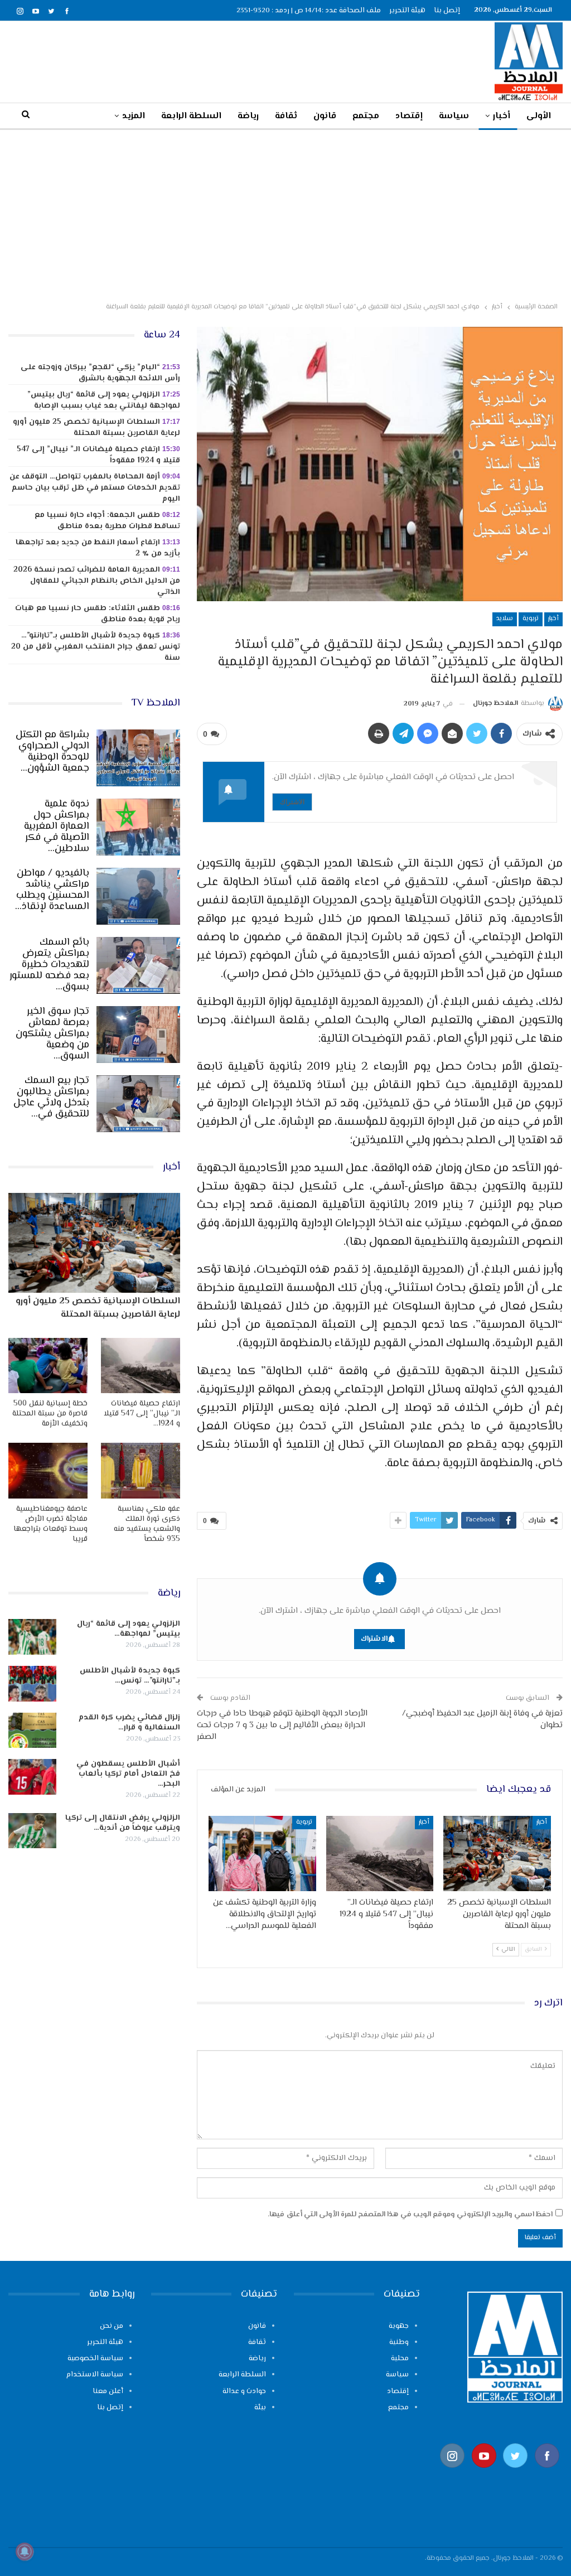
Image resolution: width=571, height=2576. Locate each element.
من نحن (112, 2326)
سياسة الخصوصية (95, 2358)
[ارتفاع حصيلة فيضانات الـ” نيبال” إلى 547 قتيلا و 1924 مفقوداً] (380, 1854)
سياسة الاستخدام (95, 2375)
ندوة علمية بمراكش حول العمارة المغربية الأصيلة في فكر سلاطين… (57, 827)
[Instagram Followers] (453, 2473)
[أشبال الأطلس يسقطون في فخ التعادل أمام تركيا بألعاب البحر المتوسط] (32, 1777)
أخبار (502, 116)
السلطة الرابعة (191, 116)
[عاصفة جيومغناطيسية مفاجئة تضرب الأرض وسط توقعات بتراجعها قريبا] (48, 1470)
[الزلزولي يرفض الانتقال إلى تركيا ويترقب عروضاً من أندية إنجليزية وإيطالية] (32, 1831)
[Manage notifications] (25, 2551)
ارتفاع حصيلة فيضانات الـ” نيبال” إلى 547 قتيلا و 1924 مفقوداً (98, 455)
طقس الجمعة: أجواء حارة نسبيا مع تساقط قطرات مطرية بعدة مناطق (107, 521)
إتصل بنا (447, 11)
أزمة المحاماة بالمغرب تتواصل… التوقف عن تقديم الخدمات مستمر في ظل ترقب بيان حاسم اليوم (95, 488)
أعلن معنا (108, 2391)
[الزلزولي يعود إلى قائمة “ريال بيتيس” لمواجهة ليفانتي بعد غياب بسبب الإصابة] (32, 1637)
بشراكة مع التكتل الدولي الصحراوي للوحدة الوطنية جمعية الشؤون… (52, 752)
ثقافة (286, 116)
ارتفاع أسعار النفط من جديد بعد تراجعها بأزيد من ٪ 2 (98, 548)
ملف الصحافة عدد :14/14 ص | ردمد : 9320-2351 (309, 11)
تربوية (531, 619)
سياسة (454, 116)
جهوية (399, 2326)
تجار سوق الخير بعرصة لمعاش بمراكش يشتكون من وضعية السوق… (52, 1034)
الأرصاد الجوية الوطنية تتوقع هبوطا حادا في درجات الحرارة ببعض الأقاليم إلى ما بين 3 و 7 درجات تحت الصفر (282, 1725)
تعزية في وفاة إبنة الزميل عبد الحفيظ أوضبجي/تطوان (482, 1719)
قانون (325, 116)
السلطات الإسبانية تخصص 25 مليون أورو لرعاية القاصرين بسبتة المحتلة (96, 428)
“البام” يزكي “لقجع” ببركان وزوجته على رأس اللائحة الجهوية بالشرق (100, 373)
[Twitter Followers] (516, 2473)
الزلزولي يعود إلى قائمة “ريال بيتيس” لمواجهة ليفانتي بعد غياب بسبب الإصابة (104, 400)
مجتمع (366, 116)
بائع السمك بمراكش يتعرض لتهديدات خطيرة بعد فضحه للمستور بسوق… (49, 965)
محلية (400, 2358)
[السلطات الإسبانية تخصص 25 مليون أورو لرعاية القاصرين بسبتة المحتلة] (497, 1854)
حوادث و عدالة (244, 2391)
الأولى (539, 116)
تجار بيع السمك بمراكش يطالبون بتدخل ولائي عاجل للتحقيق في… (51, 1098)
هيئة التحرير (407, 11)
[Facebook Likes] (547, 2473)
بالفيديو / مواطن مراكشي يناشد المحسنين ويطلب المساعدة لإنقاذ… (52, 890)
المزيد (134, 116)
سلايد (505, 619)
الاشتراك (292, 802)
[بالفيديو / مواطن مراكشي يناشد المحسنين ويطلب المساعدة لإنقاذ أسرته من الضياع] (138, 896)
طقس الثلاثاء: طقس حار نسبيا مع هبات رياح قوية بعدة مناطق (98, 614)
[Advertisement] (285, 214)
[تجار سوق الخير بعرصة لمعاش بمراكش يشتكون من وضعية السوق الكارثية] (138, 1035)
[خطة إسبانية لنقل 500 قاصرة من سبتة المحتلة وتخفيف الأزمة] (48, 1366)
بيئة (260, 2408)
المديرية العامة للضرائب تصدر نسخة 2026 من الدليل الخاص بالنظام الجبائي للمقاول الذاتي (97, 581)
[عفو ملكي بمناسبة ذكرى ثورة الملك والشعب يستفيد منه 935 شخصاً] (141, 1470)
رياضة (248, 116)
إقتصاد (409, 116)
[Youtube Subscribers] (484, 2473)
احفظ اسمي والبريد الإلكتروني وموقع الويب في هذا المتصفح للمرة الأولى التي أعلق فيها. (410, 2215)
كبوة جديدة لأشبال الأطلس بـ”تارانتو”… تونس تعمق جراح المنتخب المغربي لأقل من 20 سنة (96, 647)
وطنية (399, 2342)
